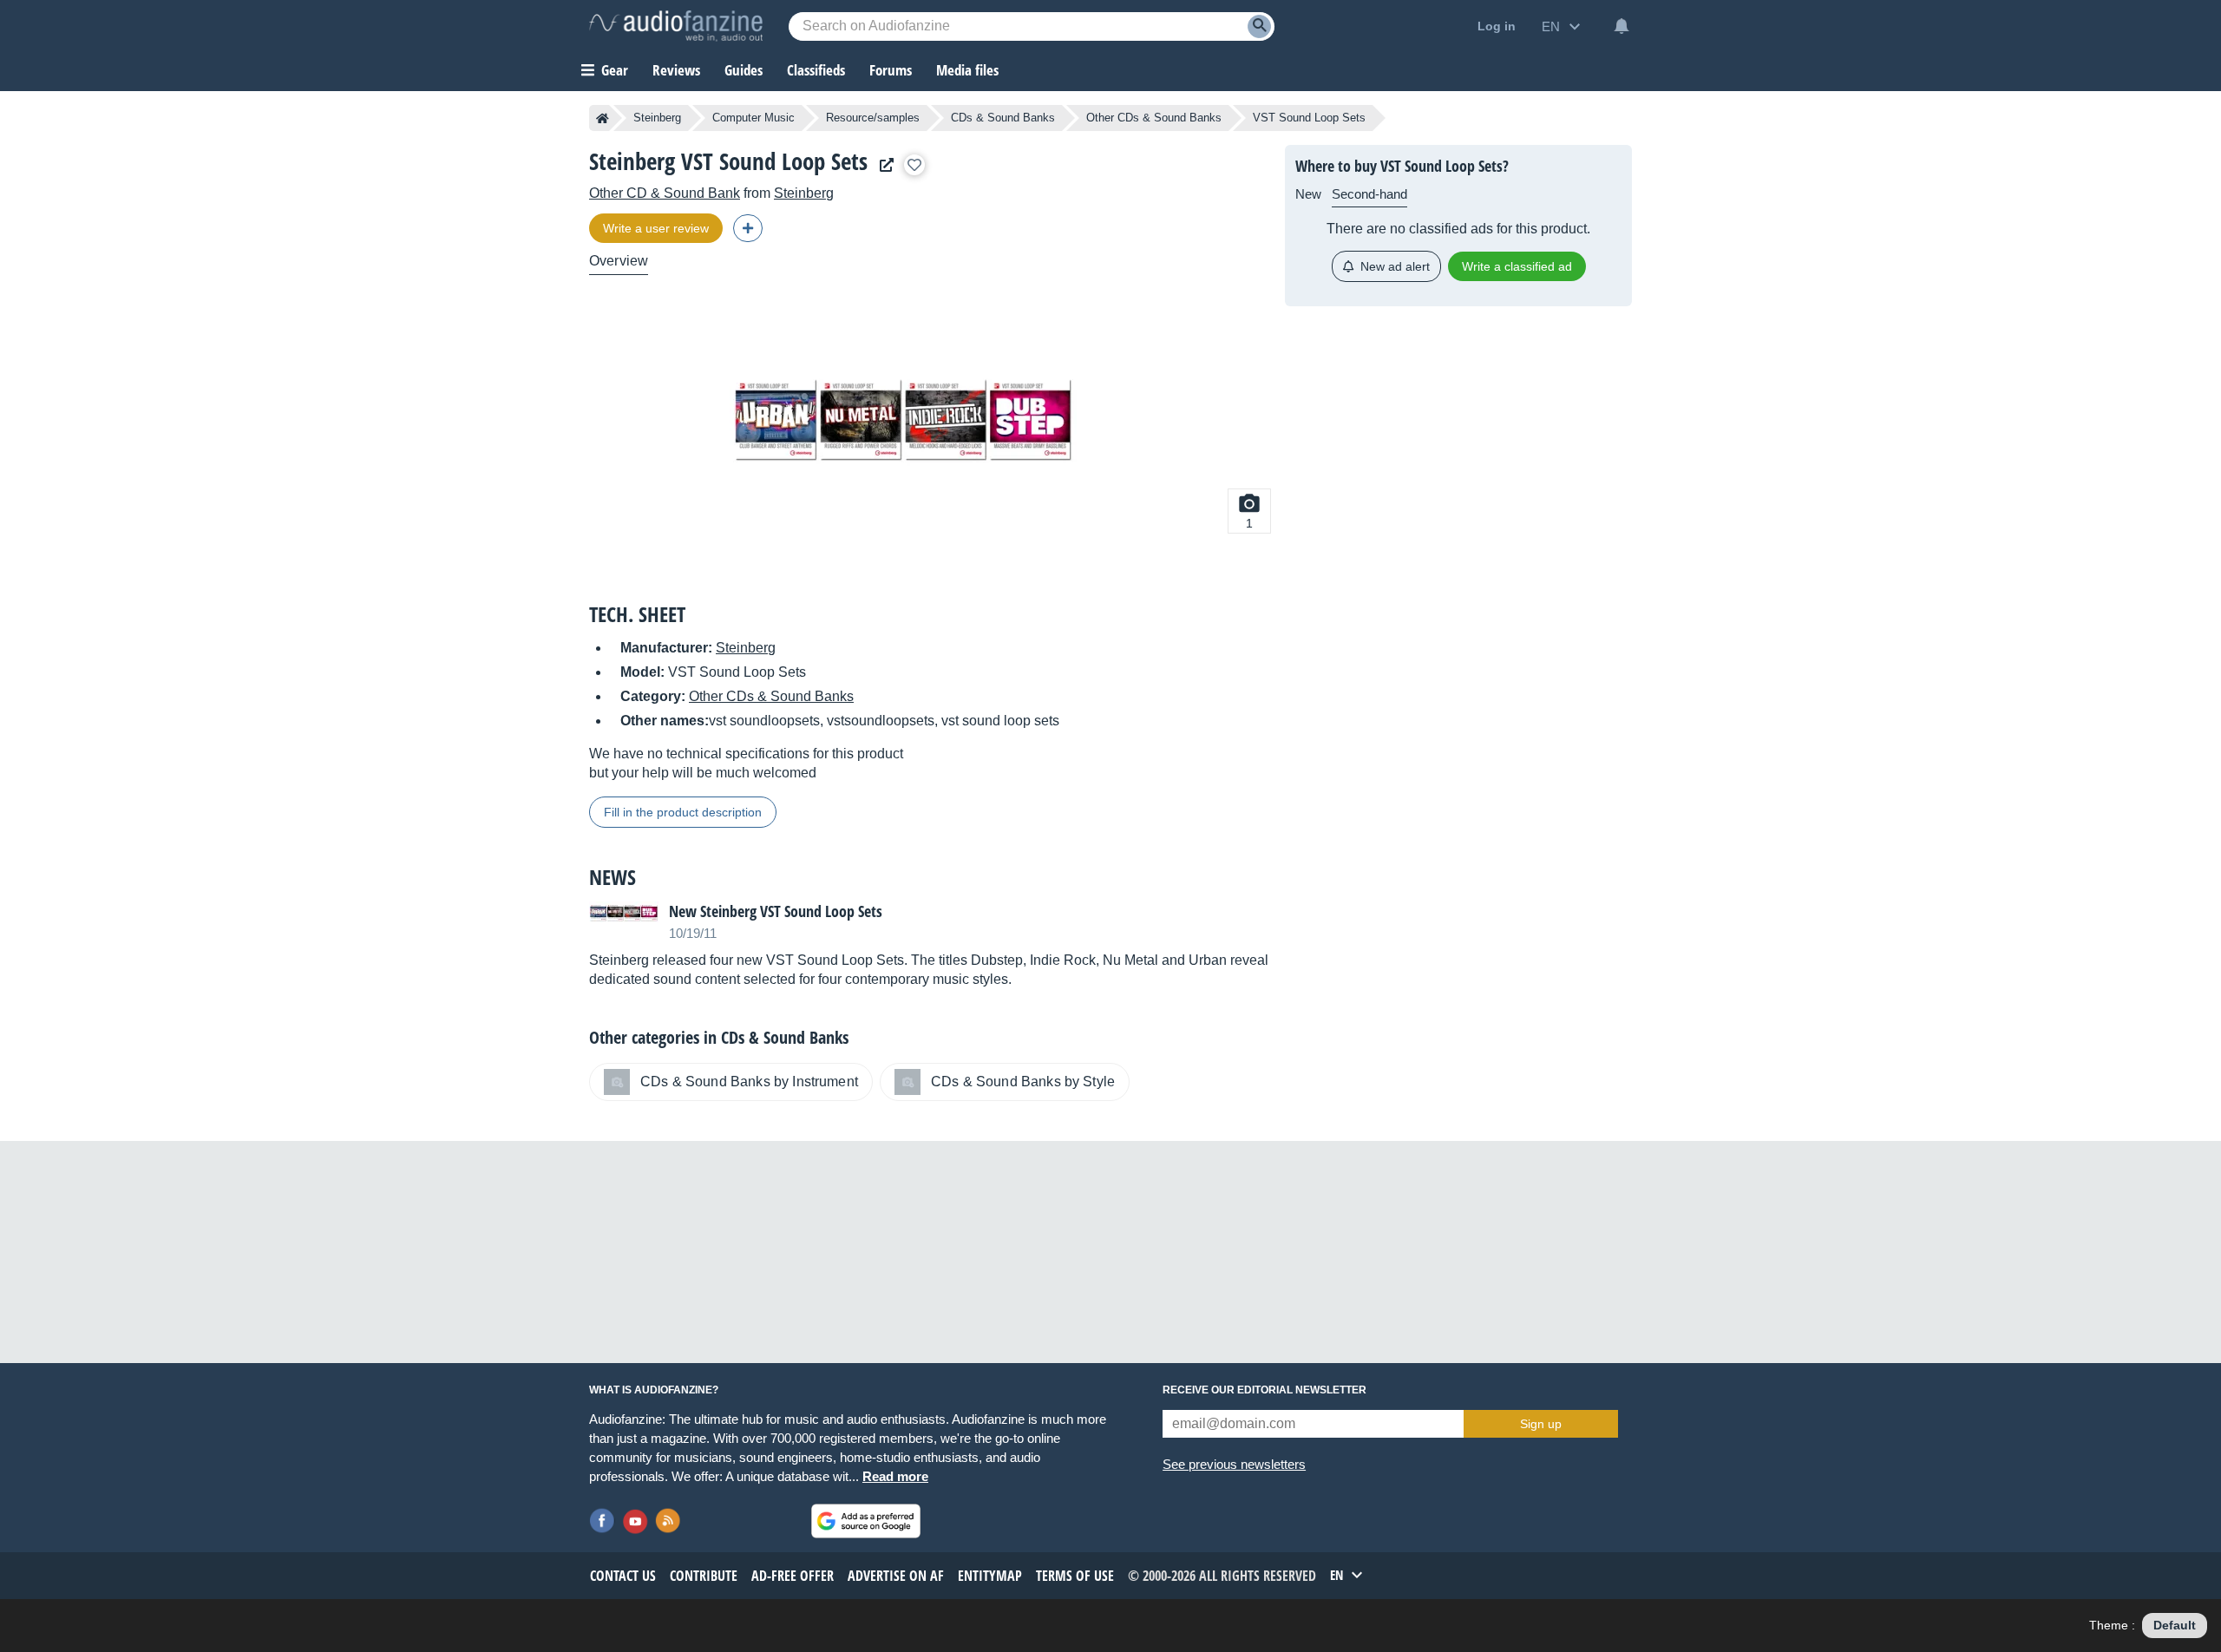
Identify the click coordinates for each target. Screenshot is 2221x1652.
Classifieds (816, 70)
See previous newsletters (1234, 1464)
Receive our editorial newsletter (1264, 1390)
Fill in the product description (683, 812)
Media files (967, 70)
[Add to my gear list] (914, 165)
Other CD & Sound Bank (665, 193)
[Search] (1259, 26)
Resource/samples (873, 118)
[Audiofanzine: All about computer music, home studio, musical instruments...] (676, 26)
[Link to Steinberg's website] (882, 165)
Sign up (1541, 1424)
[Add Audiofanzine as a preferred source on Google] (866, 1521)
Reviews (676, 70)
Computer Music (753, 118)
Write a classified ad (1517, 266)
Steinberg (657, 118)
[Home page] (603, 118)
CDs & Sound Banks (1003, 118)
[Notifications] (1622, 26)
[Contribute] (748, 228)
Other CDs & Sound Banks (1154, 118)
